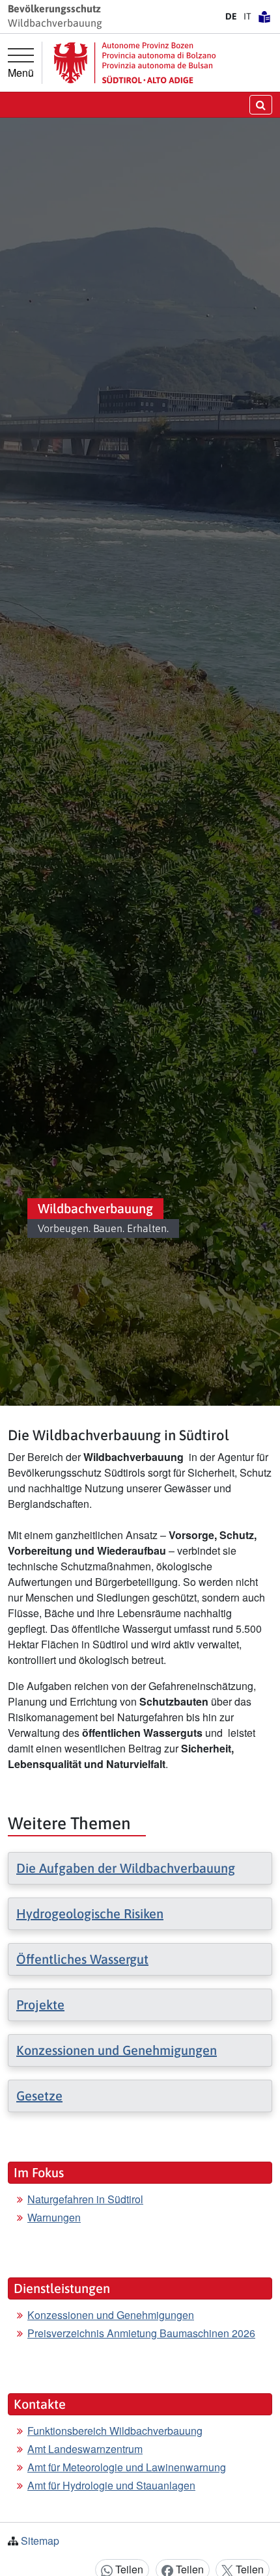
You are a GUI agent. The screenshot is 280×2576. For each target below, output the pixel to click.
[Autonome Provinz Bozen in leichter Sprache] (264, 16)
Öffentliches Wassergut (82, 1959)
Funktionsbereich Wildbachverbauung (115, 2431)
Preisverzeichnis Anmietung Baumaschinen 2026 (141, 2333)
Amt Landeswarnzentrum (85, 2449)
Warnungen (54, 2217)
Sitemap (40, 2541)
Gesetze (39, 2096)
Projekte (40, 2005)
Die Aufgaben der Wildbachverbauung (126, 1868)
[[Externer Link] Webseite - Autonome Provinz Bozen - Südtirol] (135, 63)
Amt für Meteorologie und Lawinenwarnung (127, 2467)
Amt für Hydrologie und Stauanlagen (111, 2485)
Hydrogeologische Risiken (90, 1913)
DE (231, 16)
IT (247, 16)
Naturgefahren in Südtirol (85, 2199)
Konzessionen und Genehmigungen (117, 2050)
